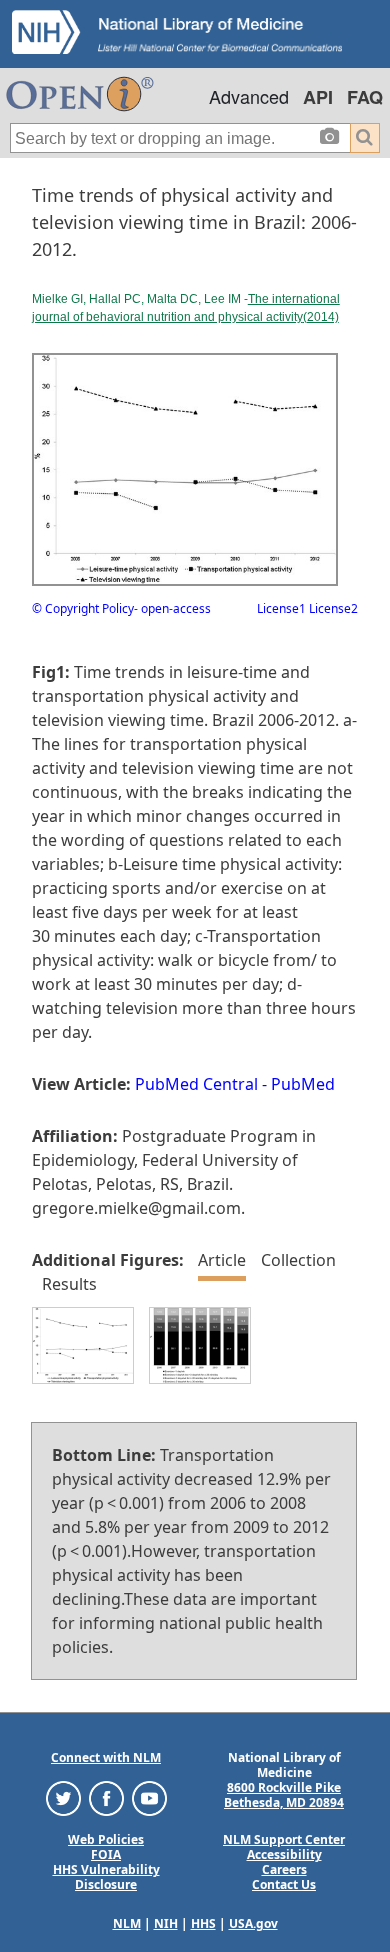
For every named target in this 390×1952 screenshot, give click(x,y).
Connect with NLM (106, 1757)
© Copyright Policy (83, 608)
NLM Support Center (284, 1839)
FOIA (106, 1854)
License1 (281, 608)
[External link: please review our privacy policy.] (63, 1797)
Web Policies (106, 1839)
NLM (127, 1923)
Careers (284, 1869)
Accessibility (284, 1854)
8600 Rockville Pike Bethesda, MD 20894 (284, 1795)
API (318, 97)
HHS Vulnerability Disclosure (106, 1877)
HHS (203, 1923)
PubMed (303, 1084)
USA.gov (253, 1923)
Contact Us (284, 1884)
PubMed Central (196, 1084)
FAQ (365, 97)
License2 (332, 608)
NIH (166, 1923)
